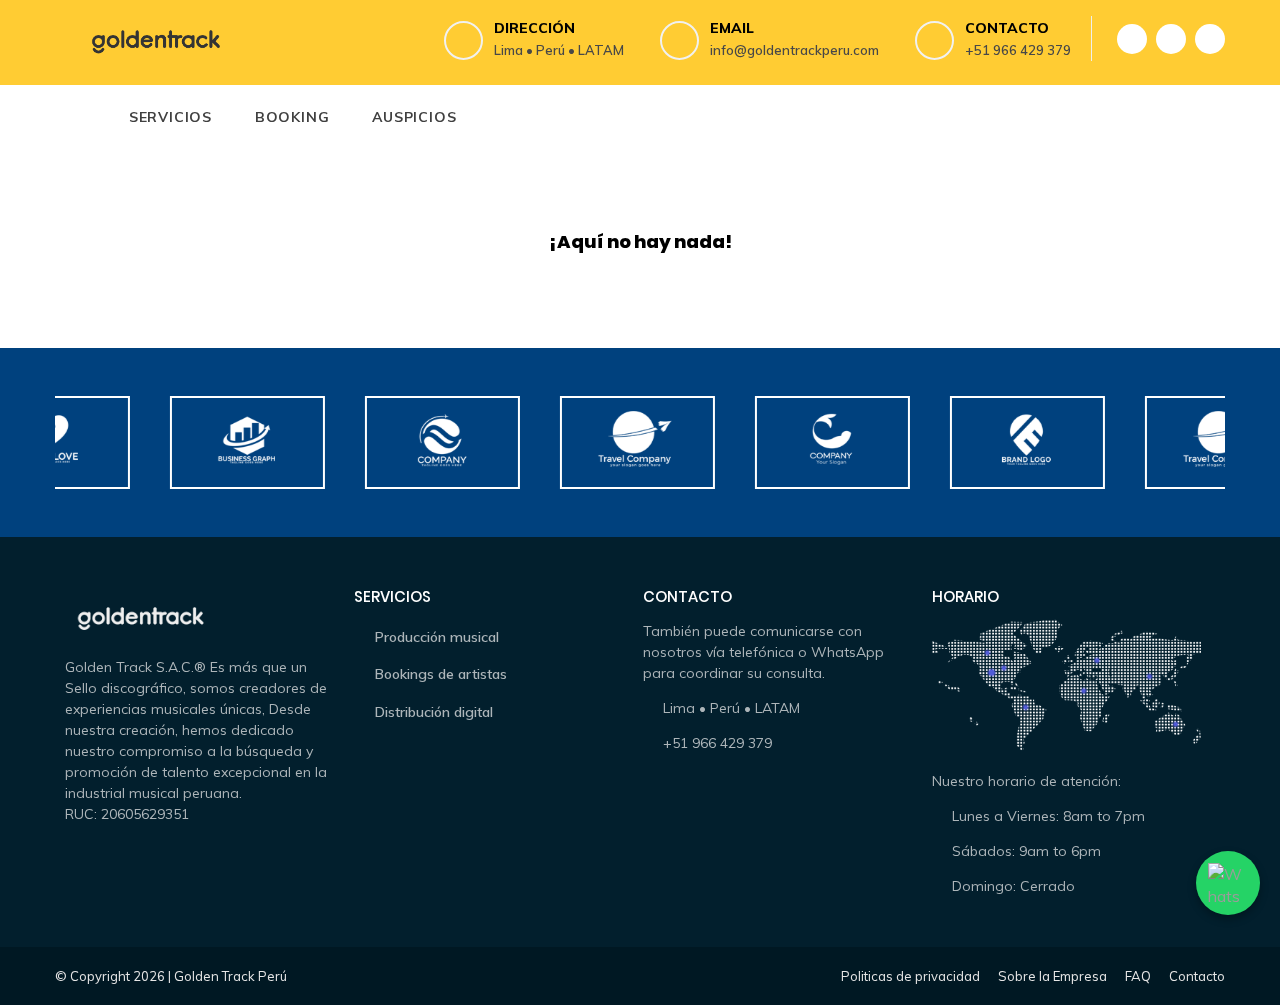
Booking (292, 117)
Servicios (170, 117)
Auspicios (414, 117)
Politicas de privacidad (910, 976)
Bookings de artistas (441, 674)
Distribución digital (434, 712)
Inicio (80, 117)
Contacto (1197, 976)
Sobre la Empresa (1052, 976)
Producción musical (437, 637)
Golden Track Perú (230, 976)
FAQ (1138, 976)
